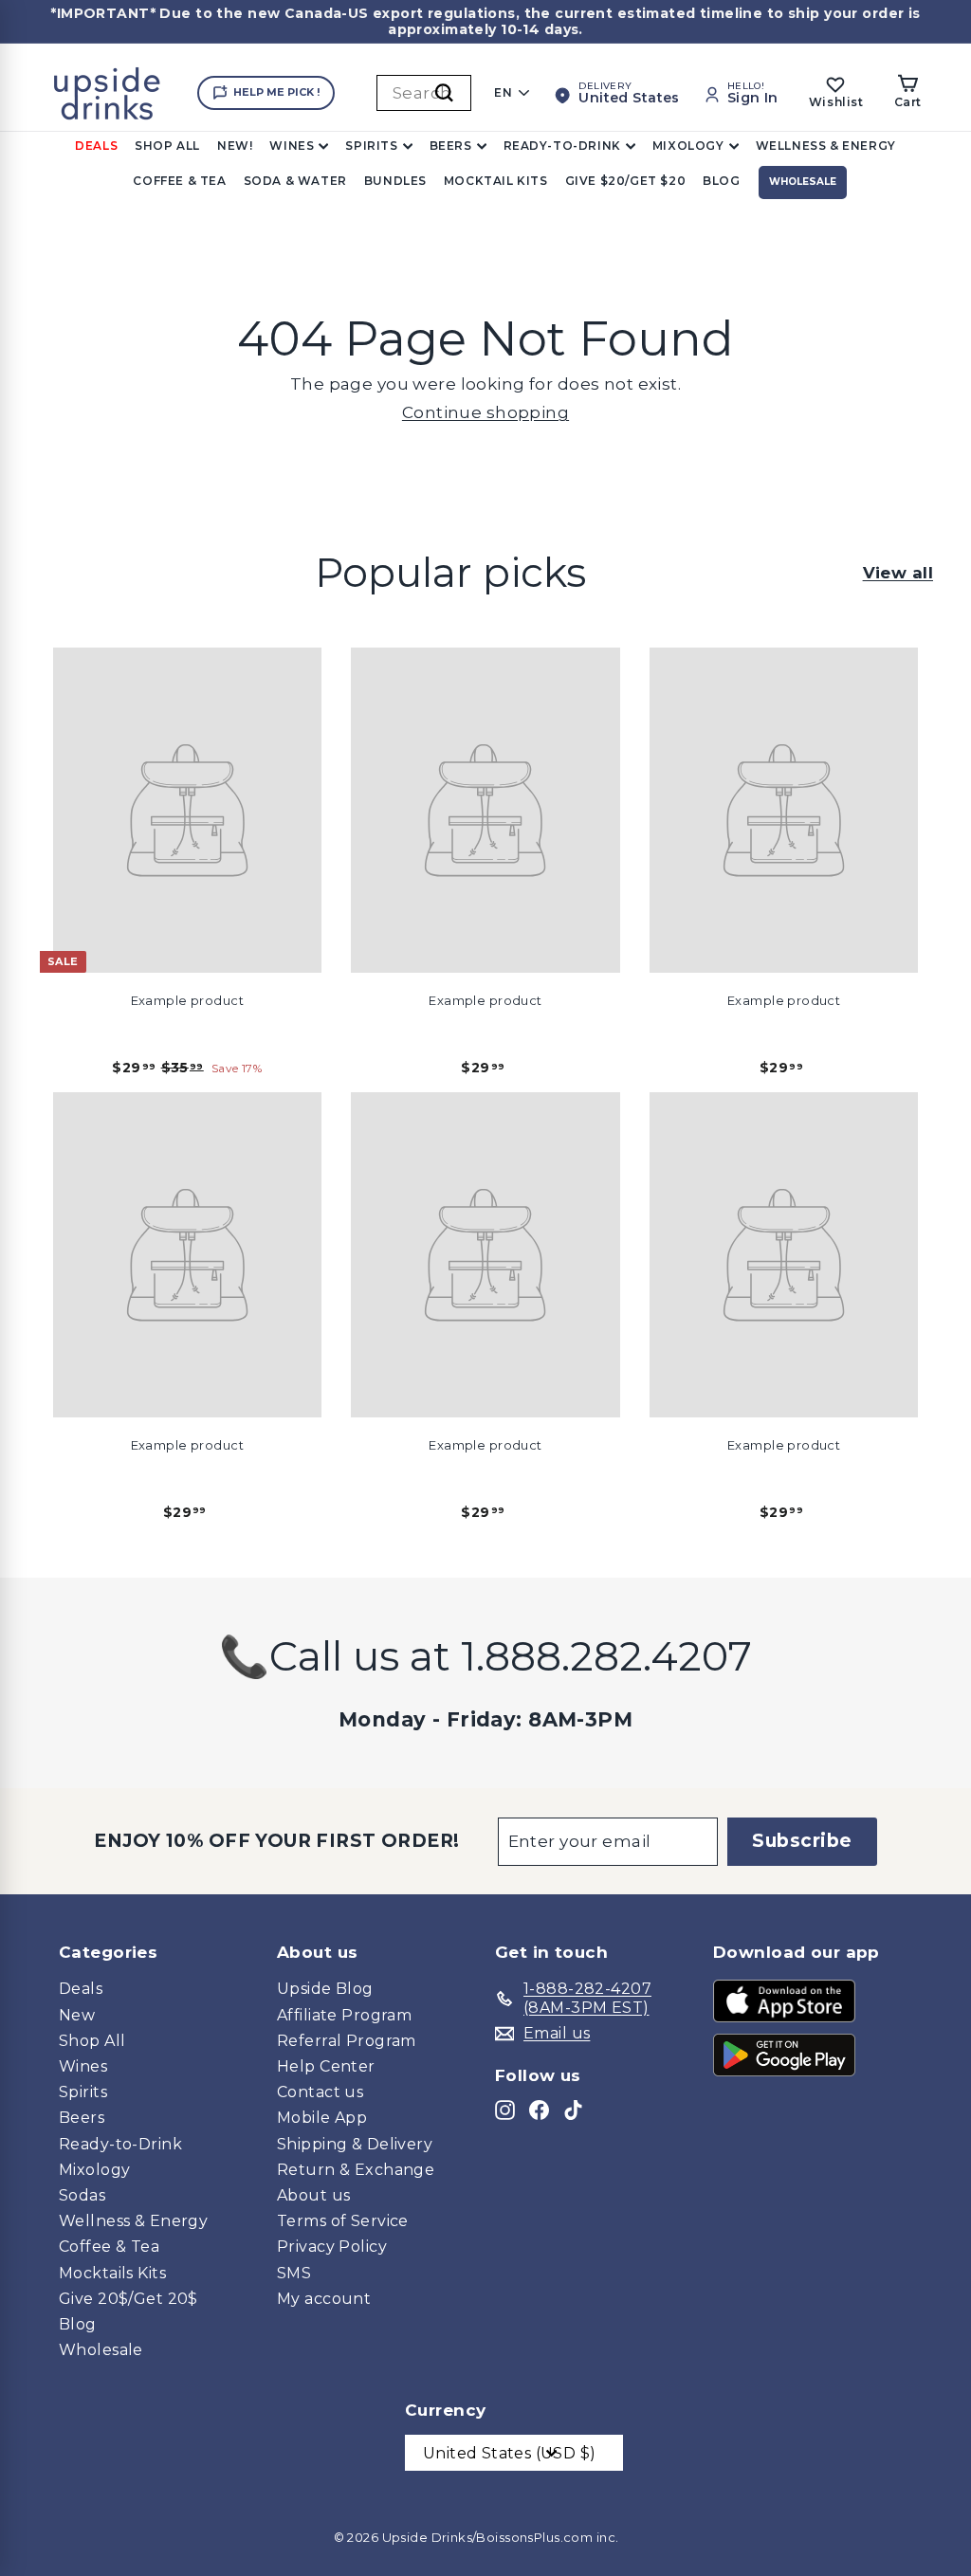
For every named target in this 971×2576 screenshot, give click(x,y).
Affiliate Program (344, 2015)
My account (324, 2299)
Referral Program (347, 2041)
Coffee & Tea (179, 181)
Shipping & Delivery (355, 2144)
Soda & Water (295, 181)
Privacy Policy (332, 2247)
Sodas (82, 2195)
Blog (721, 181)
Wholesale (803, 182)
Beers (451, 146)
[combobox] (424, 93)
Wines (292, 146)
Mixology (688, 146)
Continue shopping (485, 412)
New (77, 2015)
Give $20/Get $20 (626, 181)
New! (235, 146)
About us (313, 2195)
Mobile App (322, 2118)
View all (898, 573)
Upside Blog (325, 1989)
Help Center (326, 2066)
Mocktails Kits (112, 2273)
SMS (294, 2273)
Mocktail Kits (496, 181)
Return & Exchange (356, 2170)
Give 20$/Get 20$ (128, 2299)
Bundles (395, 181)
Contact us (320, 2092)
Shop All (167, 146)
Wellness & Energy (826, 146)
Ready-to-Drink (562, 146)
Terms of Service (343, 2221)
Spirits (371, 146)
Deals (96, 146)
